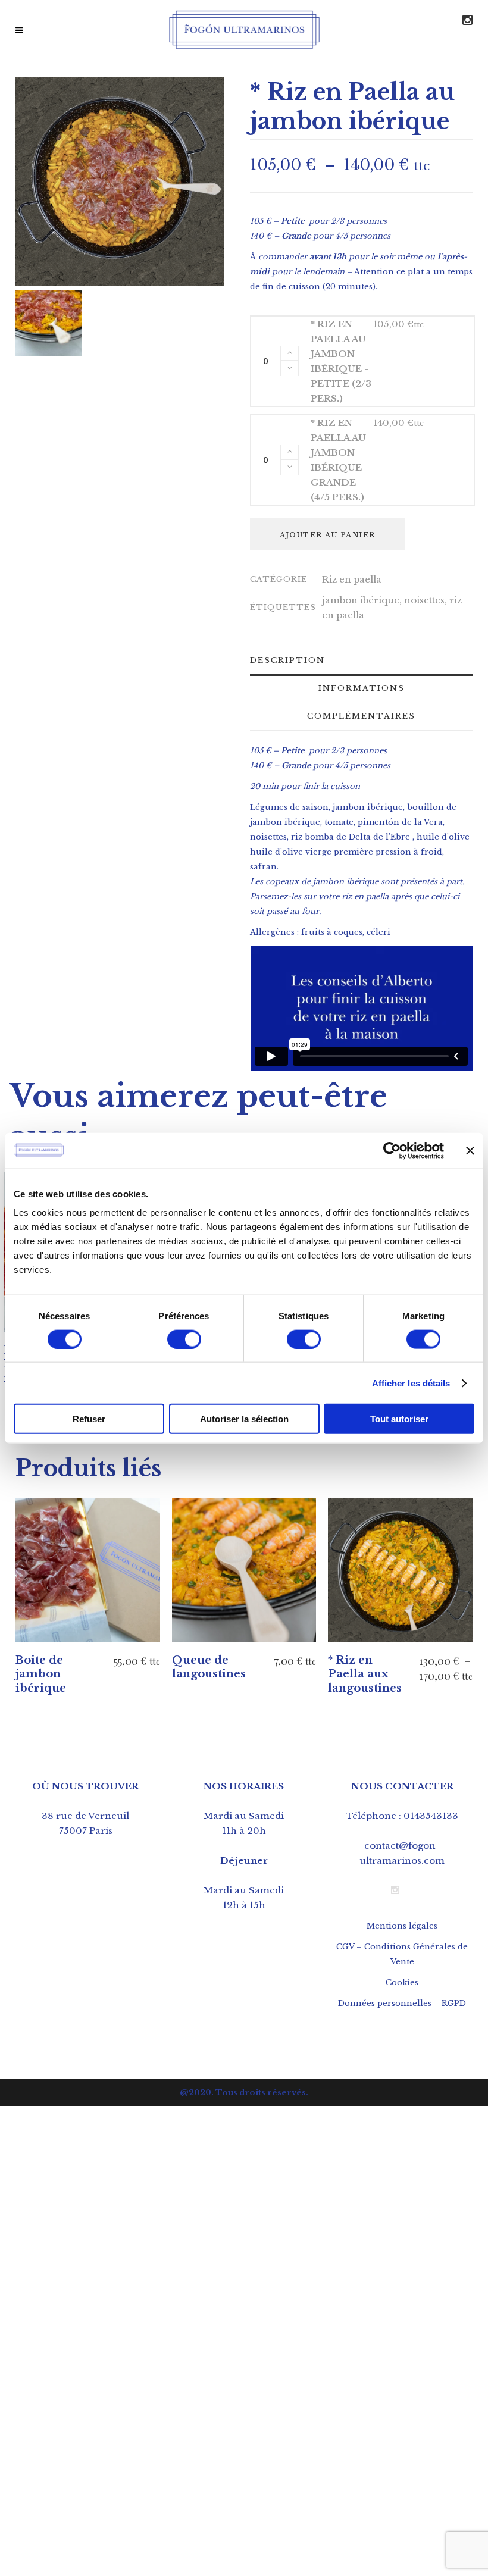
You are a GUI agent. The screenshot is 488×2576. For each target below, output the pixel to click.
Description (287, 660)
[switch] (184, 1339)
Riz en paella (352, 579)
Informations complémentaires (361, 702)
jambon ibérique (361, 600)
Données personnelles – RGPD (402, 2003)
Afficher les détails (411, 1383)
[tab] (294, 660)
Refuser (89, 1419)
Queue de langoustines (209, 1667)
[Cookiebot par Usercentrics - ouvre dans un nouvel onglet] (392, 1150)
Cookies (402, 1982)
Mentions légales (402, 1926)
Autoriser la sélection (244, 1419)
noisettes (424, 600)
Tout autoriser (399, 1419)
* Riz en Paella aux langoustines (365, 1674)
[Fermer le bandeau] (470, 1150)
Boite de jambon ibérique (41, 1674)
